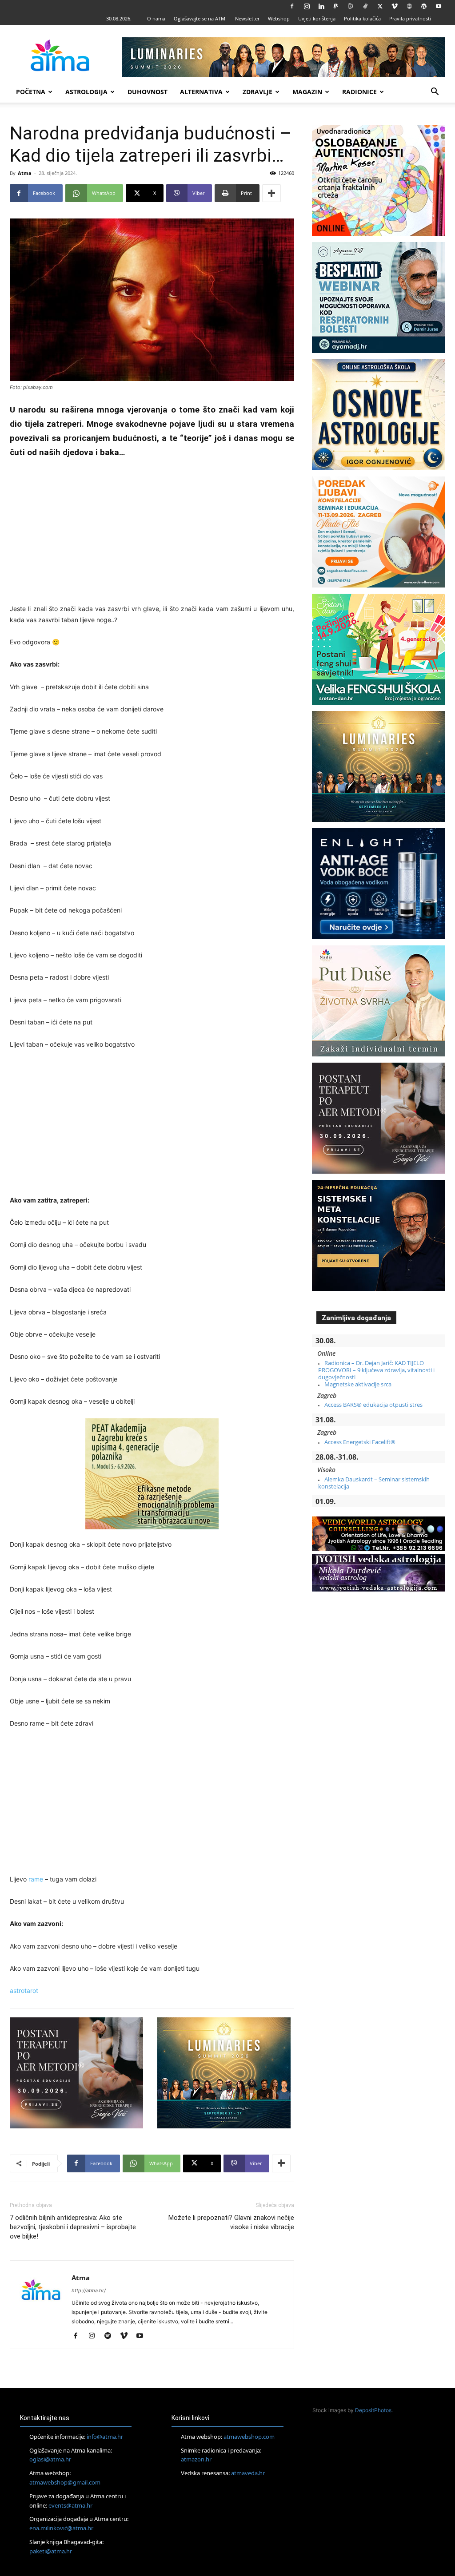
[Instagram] (307, 6)
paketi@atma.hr (51, 2551)
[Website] (409, 6)
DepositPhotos (373, 2410)
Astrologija (86, 92)
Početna (31, 92)
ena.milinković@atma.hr (61, 2528)
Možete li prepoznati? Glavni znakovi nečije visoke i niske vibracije (231, 2222)
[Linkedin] (321, 6)
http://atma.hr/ (89, 2290)
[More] (271, 193)
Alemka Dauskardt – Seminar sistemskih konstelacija (374, 1483)
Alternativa (201, 92)
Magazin (307, 92)
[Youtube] (439, 6)
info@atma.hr (105, 2437)
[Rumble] (351, 6)
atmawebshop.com (249, 2437)
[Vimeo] (395, 6)
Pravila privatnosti (410, 18)
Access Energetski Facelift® (360, 1442)
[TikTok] (365, 6)
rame (36, 1879)
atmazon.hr (196, 2459)
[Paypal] (336, 6)
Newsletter (247, 18)
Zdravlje (257, 92)
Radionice (359, 92)
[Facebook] (292, 6)
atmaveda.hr (248, 2473)
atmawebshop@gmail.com (65, 2482)
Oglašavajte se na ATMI (200, 18)
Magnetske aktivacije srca (358, 1384)
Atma (25, 173)
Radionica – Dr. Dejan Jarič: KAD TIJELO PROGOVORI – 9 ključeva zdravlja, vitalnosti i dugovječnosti (376, 1370)
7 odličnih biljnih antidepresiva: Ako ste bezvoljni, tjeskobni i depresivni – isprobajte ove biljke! (73, 2227)
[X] (380, 6)
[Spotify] (111, 2336)
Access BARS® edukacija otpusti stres (373, 1405)
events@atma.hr (70, 2505)
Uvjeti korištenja (317, 18)
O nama (156, 18)
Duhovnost (148, 92)
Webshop (279, 18)
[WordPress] (424, 6)
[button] (435, 93)
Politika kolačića (362, 18)
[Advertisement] (152, 532)
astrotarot (24, 1991)
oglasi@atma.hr (50, 2459)
